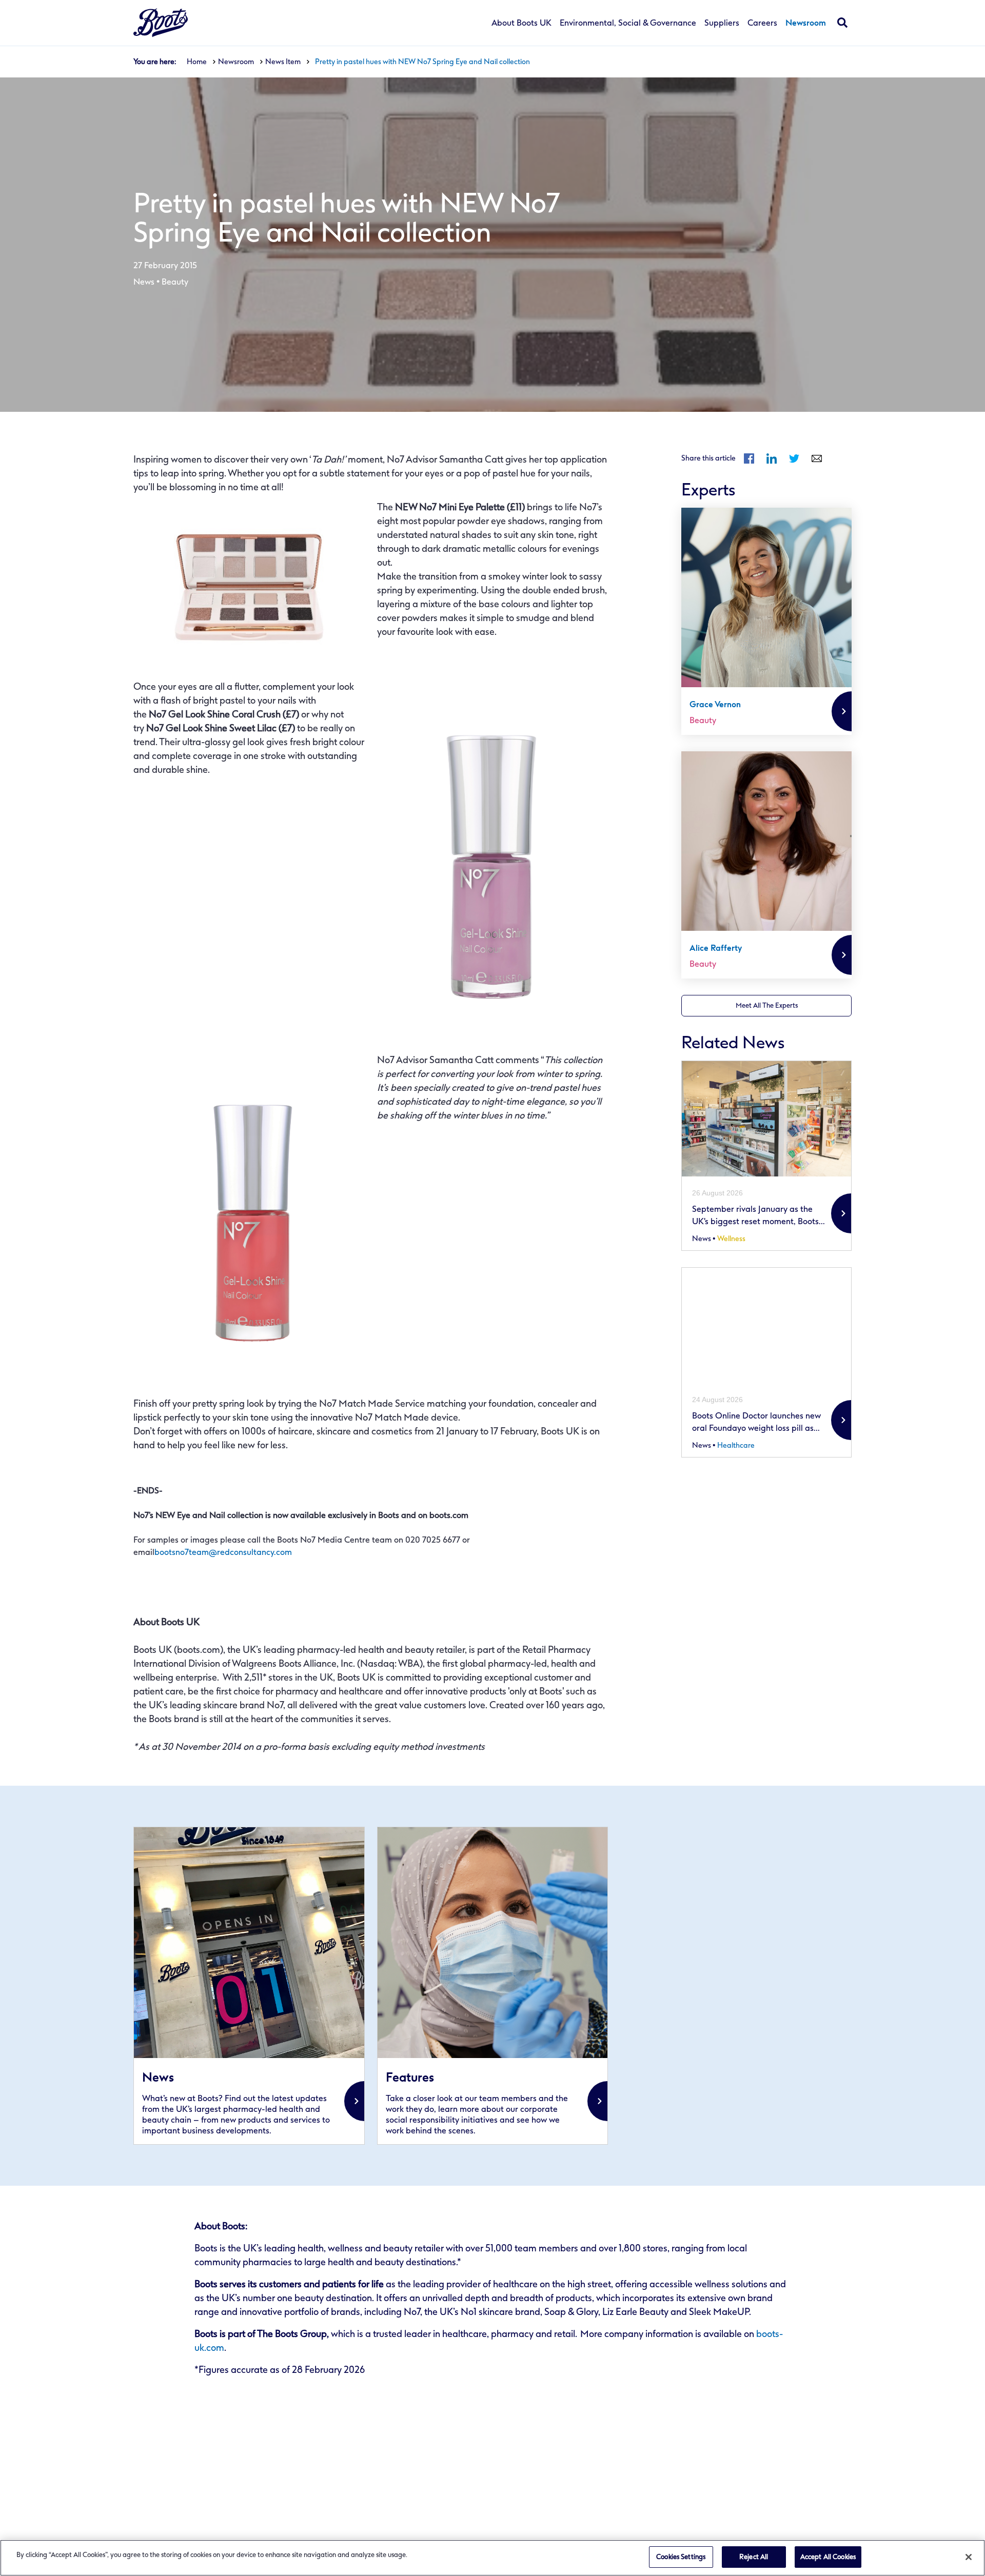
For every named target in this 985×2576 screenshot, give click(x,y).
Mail (817, 458)
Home (197, 62)
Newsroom (806, 23)
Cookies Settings (681, 2557)
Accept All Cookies (828, 2557)
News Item (283, 62)
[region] (493, 2558)
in (772, 458)
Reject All (754, 2557)
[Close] (969, 2557)
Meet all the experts (767, 1005)
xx (249, 1986)
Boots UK (161, 23)
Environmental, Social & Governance (628, 23)
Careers (762, 23)
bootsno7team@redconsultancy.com (223, 1552)
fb (749, 458)
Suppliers (722, 23)
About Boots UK (521, 23)
